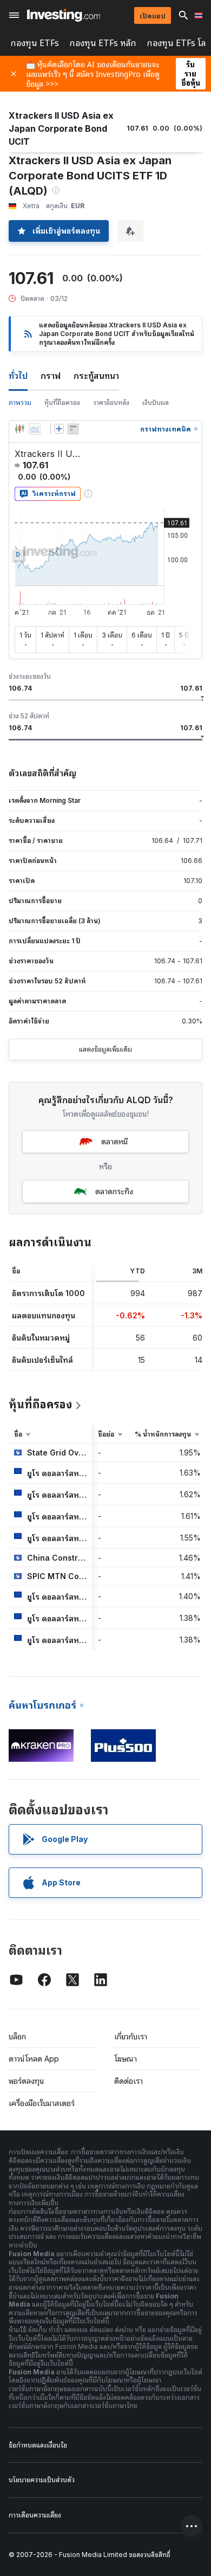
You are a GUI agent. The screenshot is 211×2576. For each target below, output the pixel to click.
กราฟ (51, 376)
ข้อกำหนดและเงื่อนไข (38, 2445)
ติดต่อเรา (128, 2081)
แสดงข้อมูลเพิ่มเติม (105, 1049)
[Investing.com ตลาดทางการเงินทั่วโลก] (64, 15)
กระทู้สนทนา (96, 376)
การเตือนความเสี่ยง (35, 2515)
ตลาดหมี (114, 1141)
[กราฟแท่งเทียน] (19, 429)
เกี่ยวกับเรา (131, 2036)
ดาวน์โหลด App (34, 2059)
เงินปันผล (156, 402)
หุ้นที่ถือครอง (62, 402)
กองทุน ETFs (35, 43)
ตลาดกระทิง (114, 1191)
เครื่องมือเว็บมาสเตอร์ (42, 2103)
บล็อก (17, 2036)
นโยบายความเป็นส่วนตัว (42, 2480)
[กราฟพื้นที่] (35, 429)
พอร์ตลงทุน (27, 2081)
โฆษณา (126, 2059)
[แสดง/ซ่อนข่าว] (73, 429)
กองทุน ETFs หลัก (103, 43)
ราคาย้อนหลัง (111, 402)
